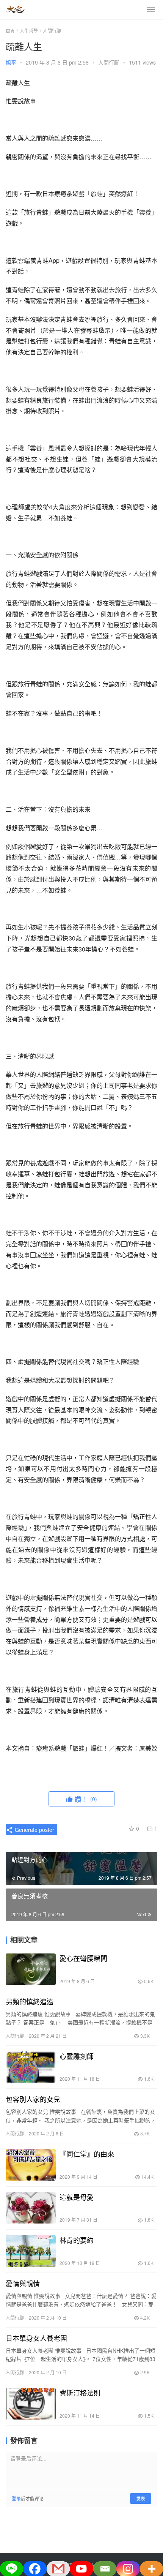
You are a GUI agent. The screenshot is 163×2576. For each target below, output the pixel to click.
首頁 (10, 31)
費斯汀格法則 (80, 2393)
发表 (141, 2498)
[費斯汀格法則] (31, 2404)
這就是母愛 (77, 2197)
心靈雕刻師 (77, 2056)
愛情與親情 (23, 2283)
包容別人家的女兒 (33, 2099)
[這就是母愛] (31, 2208)
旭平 (11, 62)
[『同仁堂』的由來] (31, 2165)
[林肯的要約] (31, 2251)
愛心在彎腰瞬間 (83, 1958)
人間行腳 (109, 62)
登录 (16, 2498)
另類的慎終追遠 (30, 2001)
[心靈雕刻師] (31, 2067)
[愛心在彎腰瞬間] (31, 1969)
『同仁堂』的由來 (87, 2154)
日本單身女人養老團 (36, 2338)
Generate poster (34, 1830)
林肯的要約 (77, 2240)
